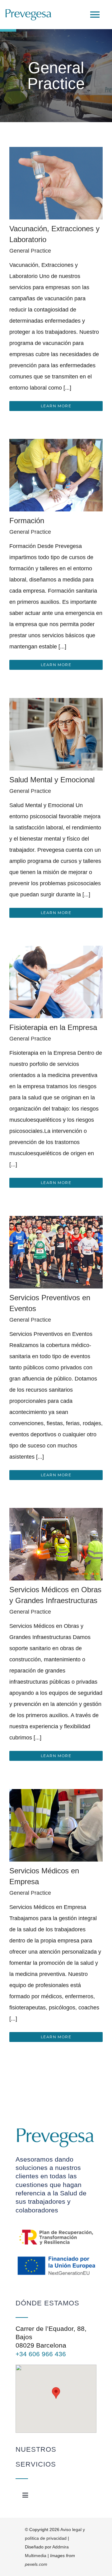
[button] (56, 2393)
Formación (27, 521)
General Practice (30, 251)
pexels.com (36, 2564)
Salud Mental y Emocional (52, 780)
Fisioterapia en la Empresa (53, 1027)
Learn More (56, 406)
